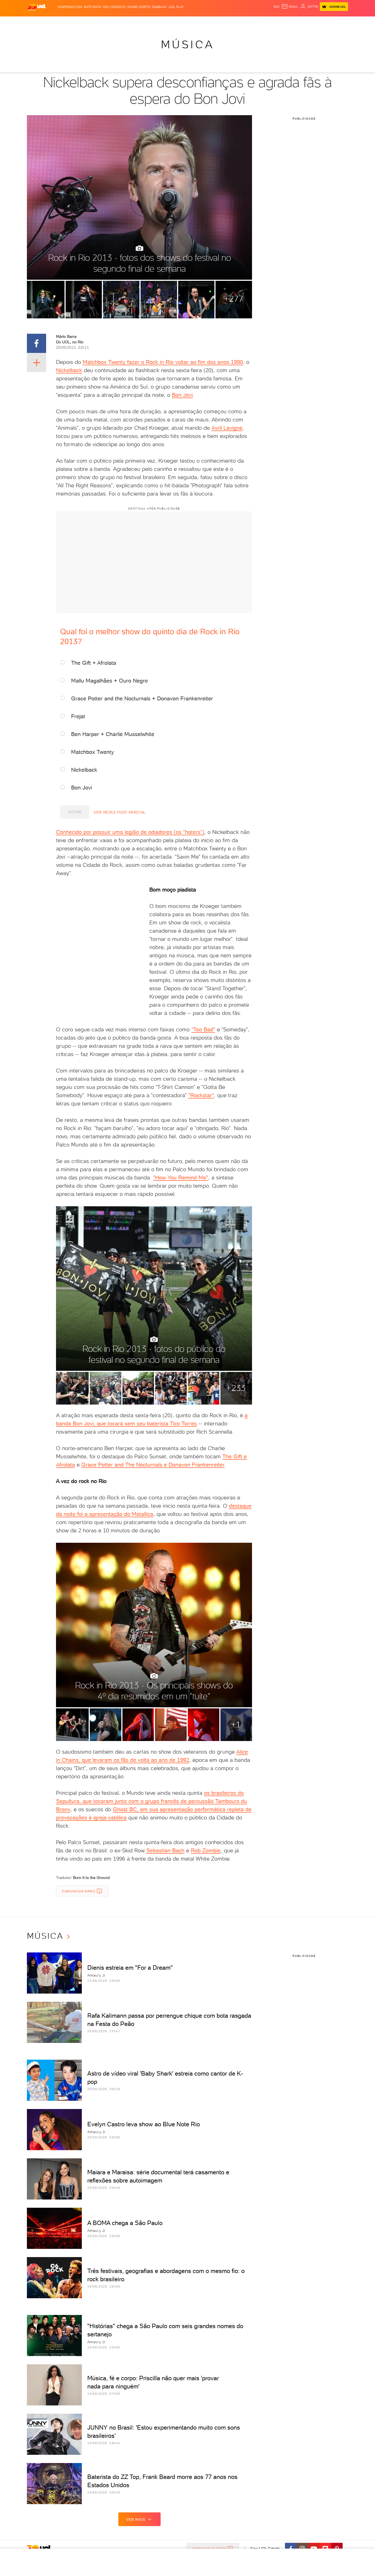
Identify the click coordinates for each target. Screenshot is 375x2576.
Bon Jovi (182, 395)
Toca (315, 22)
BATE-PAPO (92, 7)
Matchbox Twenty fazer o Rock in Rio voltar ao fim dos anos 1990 (163, 362)
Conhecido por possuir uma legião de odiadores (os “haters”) (130, 832)
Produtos (38, 22)
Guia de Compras (338, 22)
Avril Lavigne (227, 428)
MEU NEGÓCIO (114, 7)
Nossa (283, 22)
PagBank (159, 7)
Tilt (240, 22)
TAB (294, 22)
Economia (143, 22)
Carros (124, 22)
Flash (54, 22)
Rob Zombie (206, 1850)
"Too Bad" (203, 1029)
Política (107, 22)
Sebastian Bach (165, 1850)
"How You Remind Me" (181, 1177)
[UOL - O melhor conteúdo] (37, 7)
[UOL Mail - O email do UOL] (290, 7)
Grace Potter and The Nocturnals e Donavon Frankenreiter (153, 1465)
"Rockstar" (201, 1095)
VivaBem (228, 22)
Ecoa (250, 22)
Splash (192, 22)
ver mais (136, 2520)
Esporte (175, 22)
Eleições (70, 22)
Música (188, 44)
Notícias (89, 22)
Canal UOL (266, 22)
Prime (304, 22)
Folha (159, 22)
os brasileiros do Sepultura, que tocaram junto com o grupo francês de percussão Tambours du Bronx (152, 1801)
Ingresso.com (70, 7)
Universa (209, 22)
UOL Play (176, 7)
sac (277, 7)
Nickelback (69, 370)
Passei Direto (139, 7)
